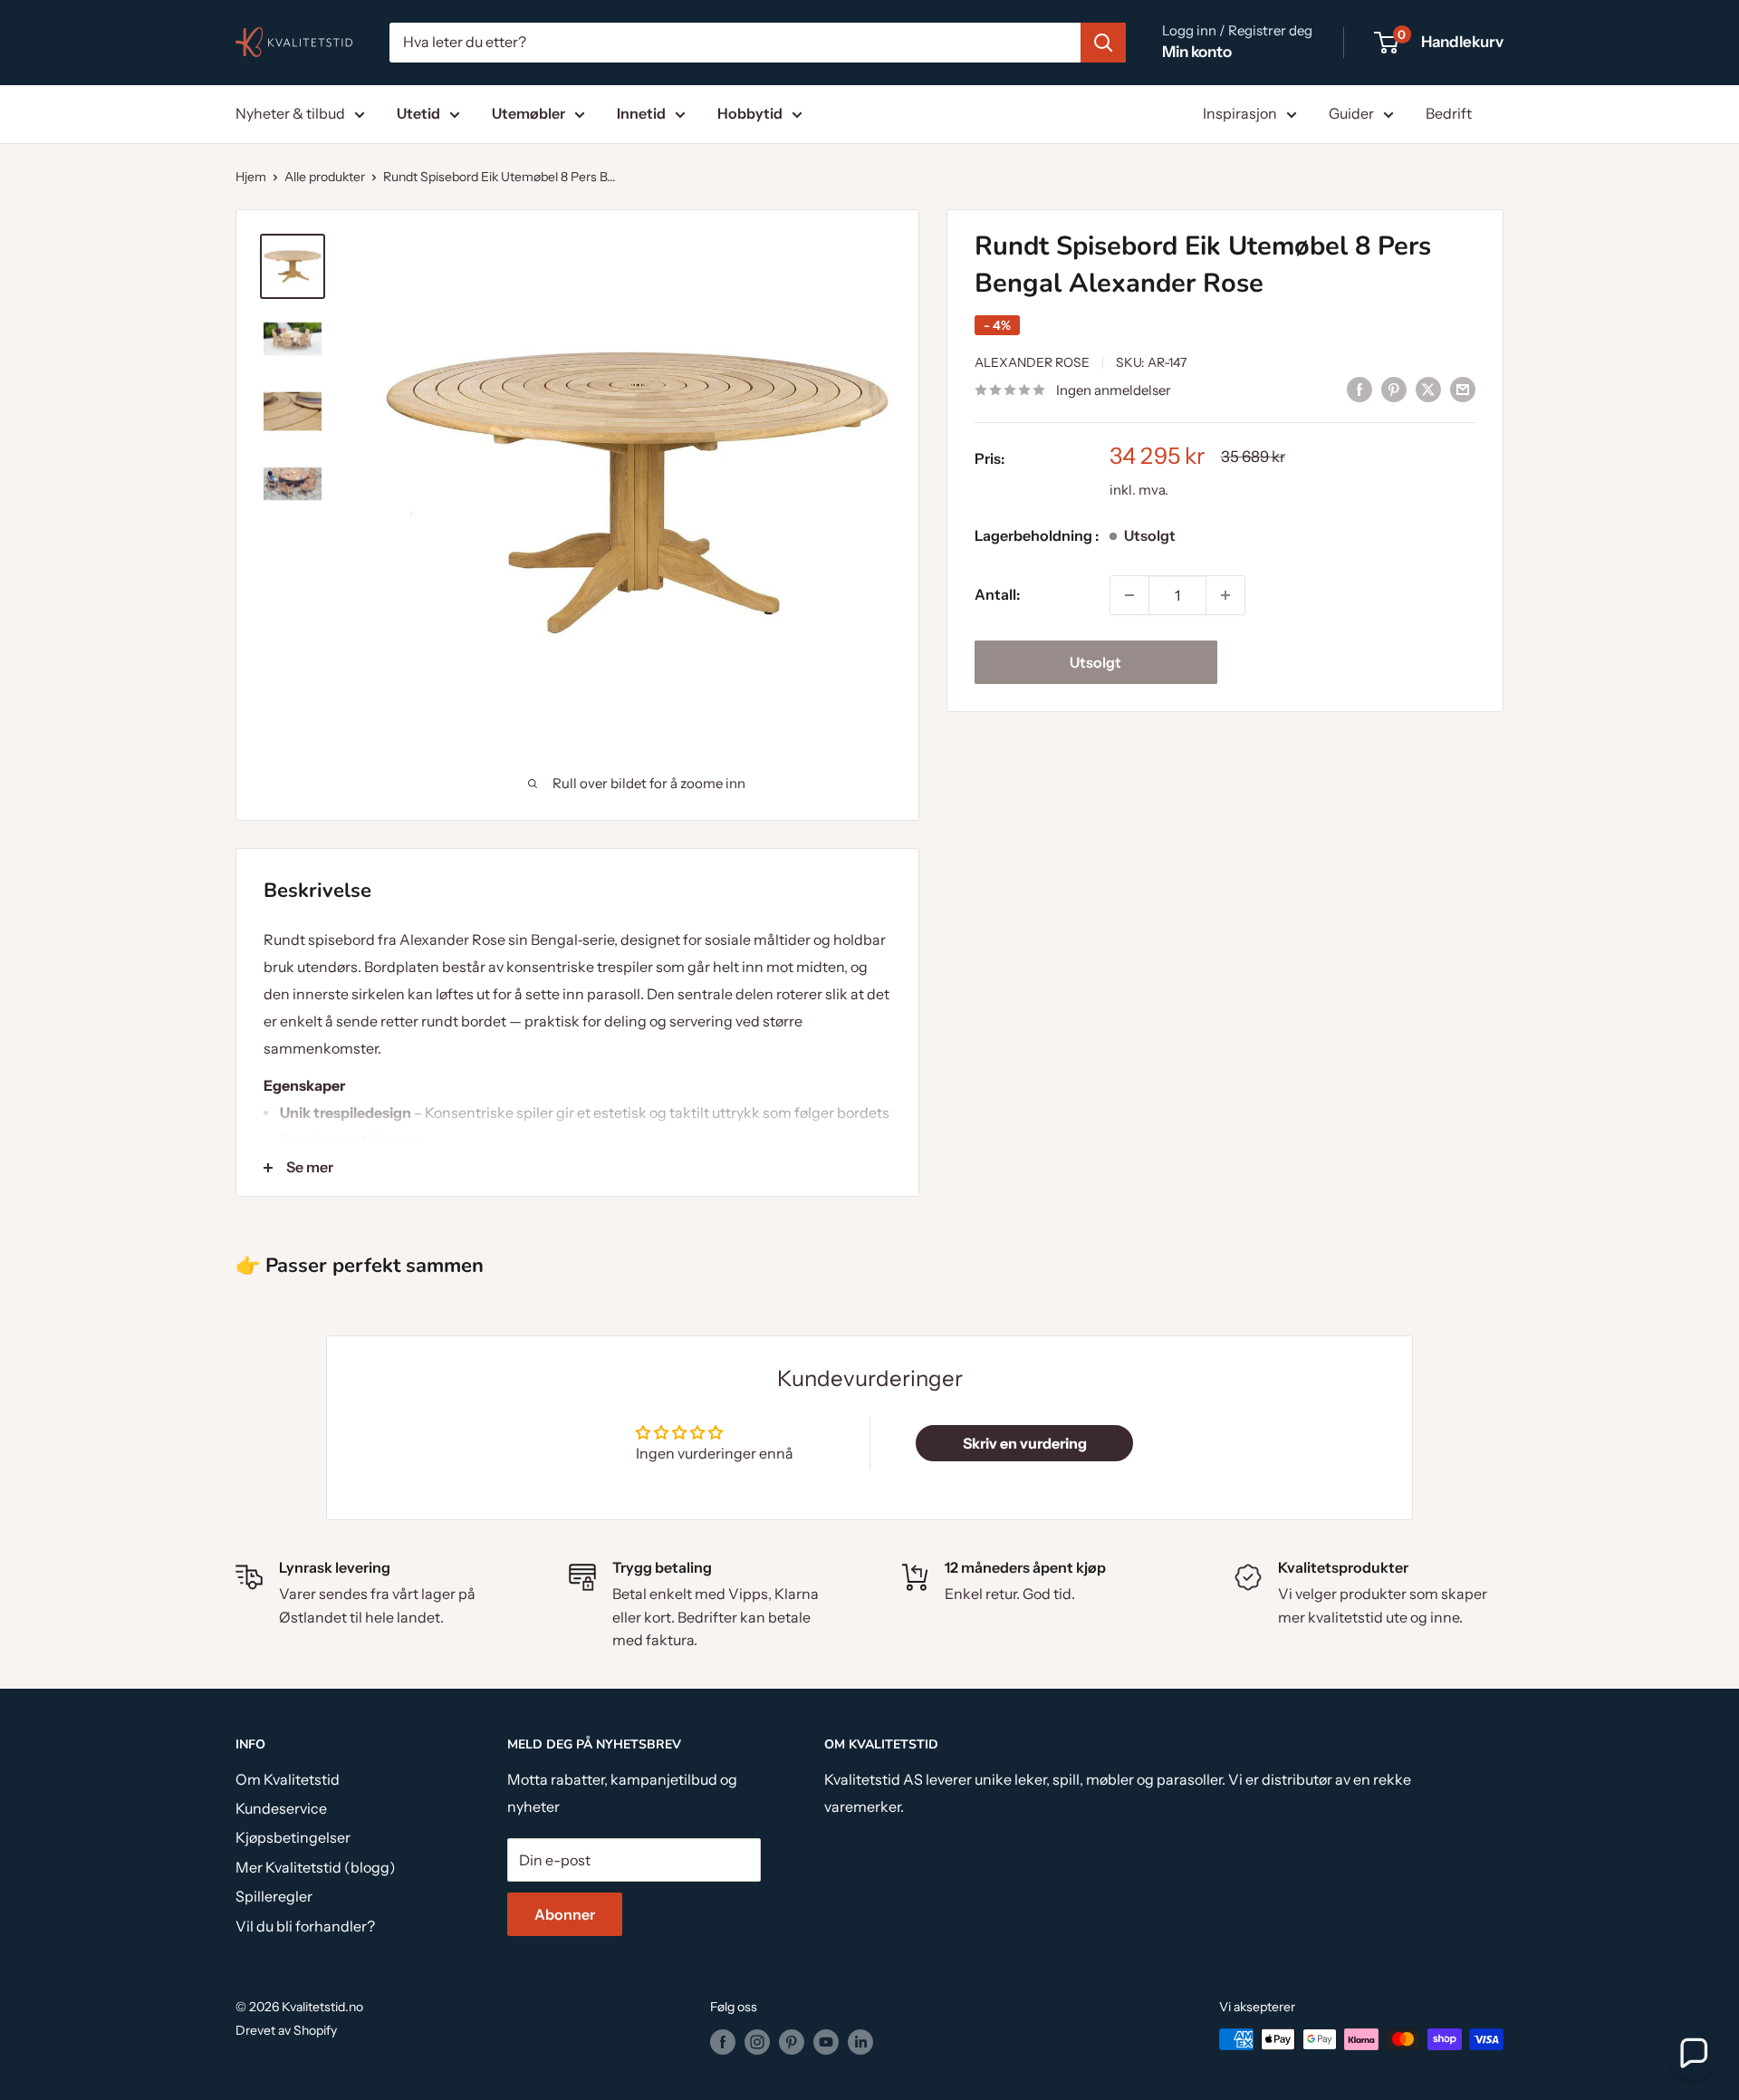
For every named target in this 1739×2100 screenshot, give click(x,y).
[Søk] (1103, 43)
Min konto (1197, 52)
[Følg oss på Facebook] (723, 2041)
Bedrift (1449, 113)
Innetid (641, 113)
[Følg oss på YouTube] (826, 2041)
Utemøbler (528, 113)
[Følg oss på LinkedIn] (860, 2041)
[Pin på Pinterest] (1394, 389)
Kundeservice (281, 1808)
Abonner (565, 1914)
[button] (1693, 2054)
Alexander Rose (1032, 362)
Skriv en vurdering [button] (1025, 1443)
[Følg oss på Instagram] (757, 2041)
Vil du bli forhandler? (305, 1926)
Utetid (418, 113)
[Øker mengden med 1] (1225, 595)
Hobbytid (750, 113)
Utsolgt (1095, 662)
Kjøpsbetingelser (293, 1837)
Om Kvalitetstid (288, 1779)
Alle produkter (325, 177)
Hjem (251, 177)
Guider (1351, 113)
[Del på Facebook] (1359, 389)
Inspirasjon (1240, 113)
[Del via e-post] (1463, 389)
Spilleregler (274, 1896)
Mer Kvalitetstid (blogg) (316, 1867)
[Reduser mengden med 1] (1129, 595)
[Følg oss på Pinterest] (792, 2041)
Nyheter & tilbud (290, 113)
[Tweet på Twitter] (1428, 389)
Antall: (997, 594)
